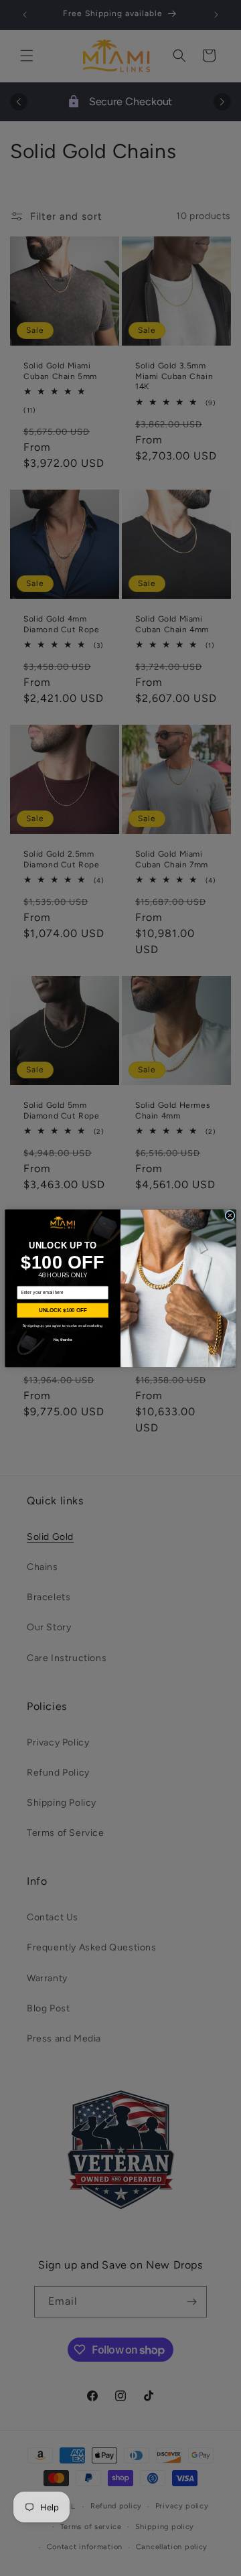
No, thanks (63, 1339)
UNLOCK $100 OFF (63, 1310)
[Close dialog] (230, 1215)
